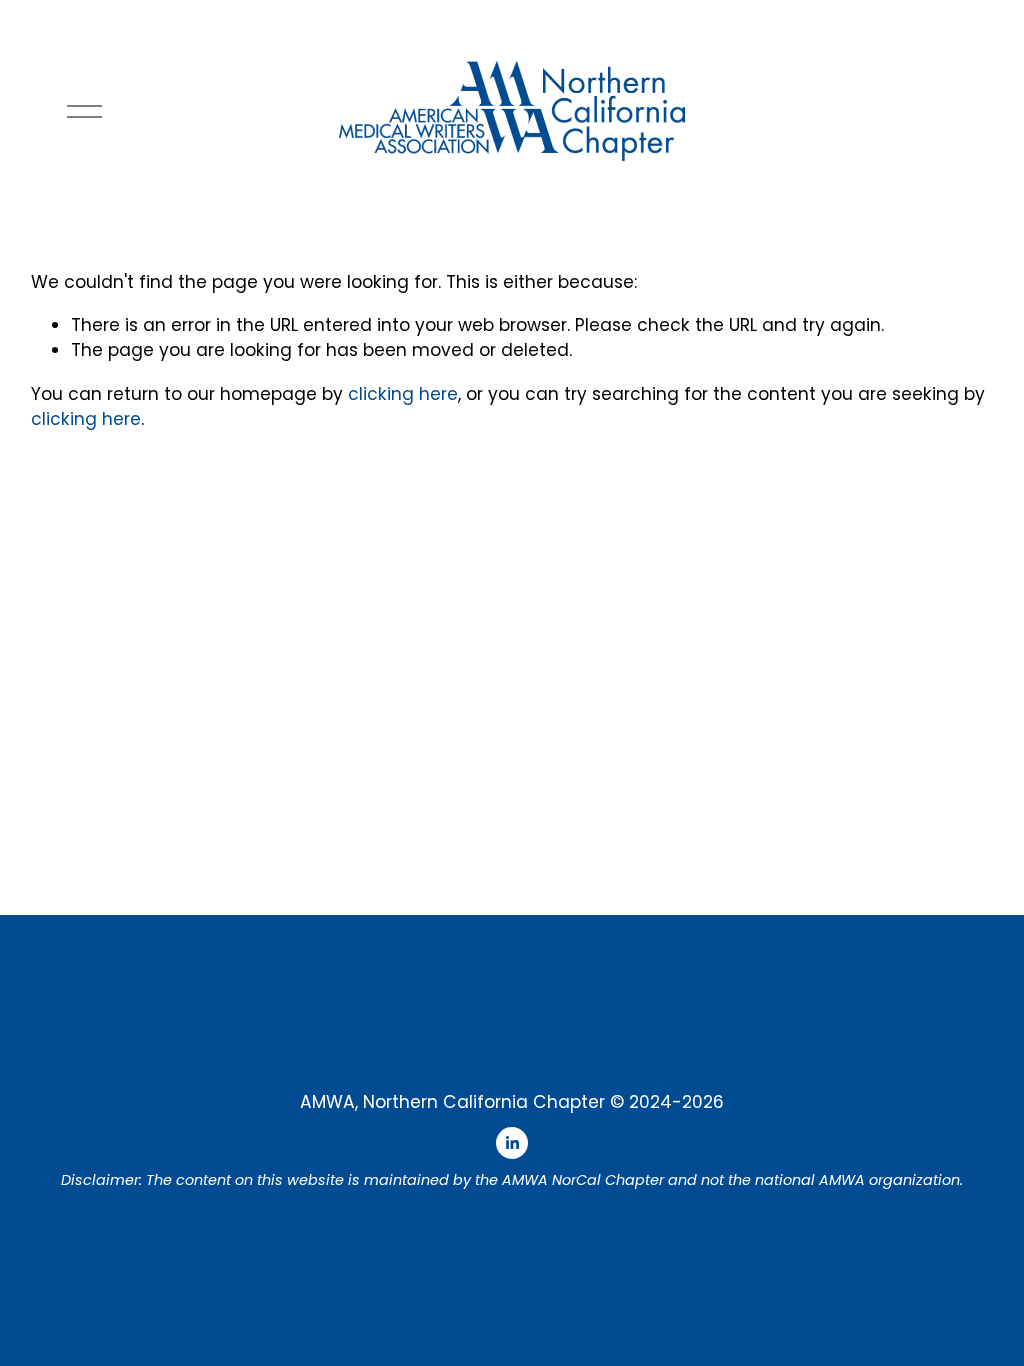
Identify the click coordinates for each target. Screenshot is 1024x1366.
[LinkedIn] (512, 1143)
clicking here (403, 394)
